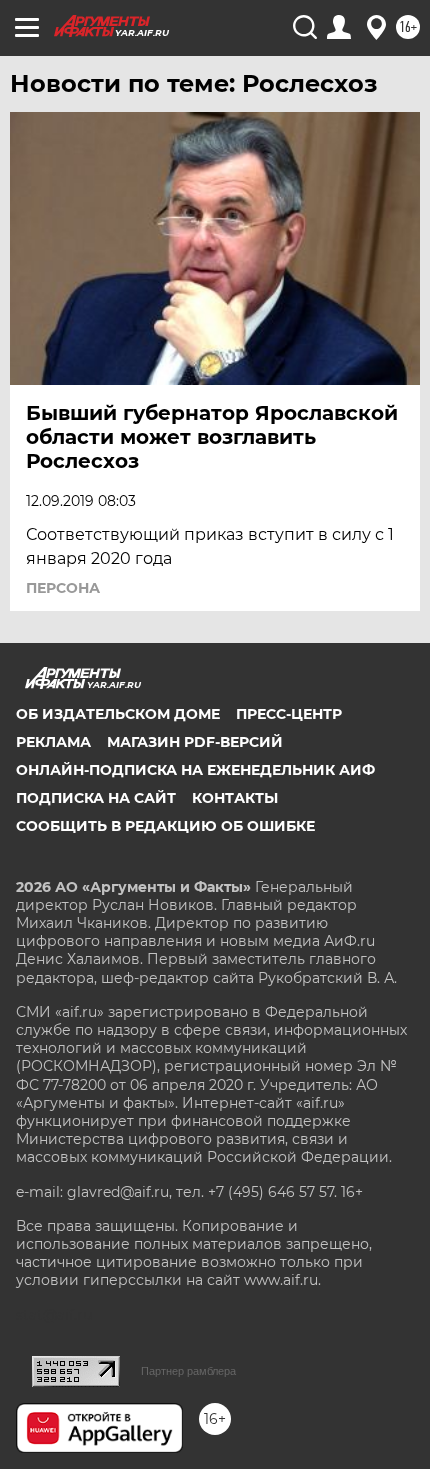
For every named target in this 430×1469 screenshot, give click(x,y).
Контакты (235, 798)
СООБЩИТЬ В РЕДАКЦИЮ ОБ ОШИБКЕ (165, 826)
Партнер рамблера (188, 1371)
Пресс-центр (289, 714)
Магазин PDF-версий (195, 742)
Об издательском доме (118, 714)
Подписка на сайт (96, 798)
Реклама (53, 742)
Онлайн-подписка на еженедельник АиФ (195, 770)
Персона (63, 588)
